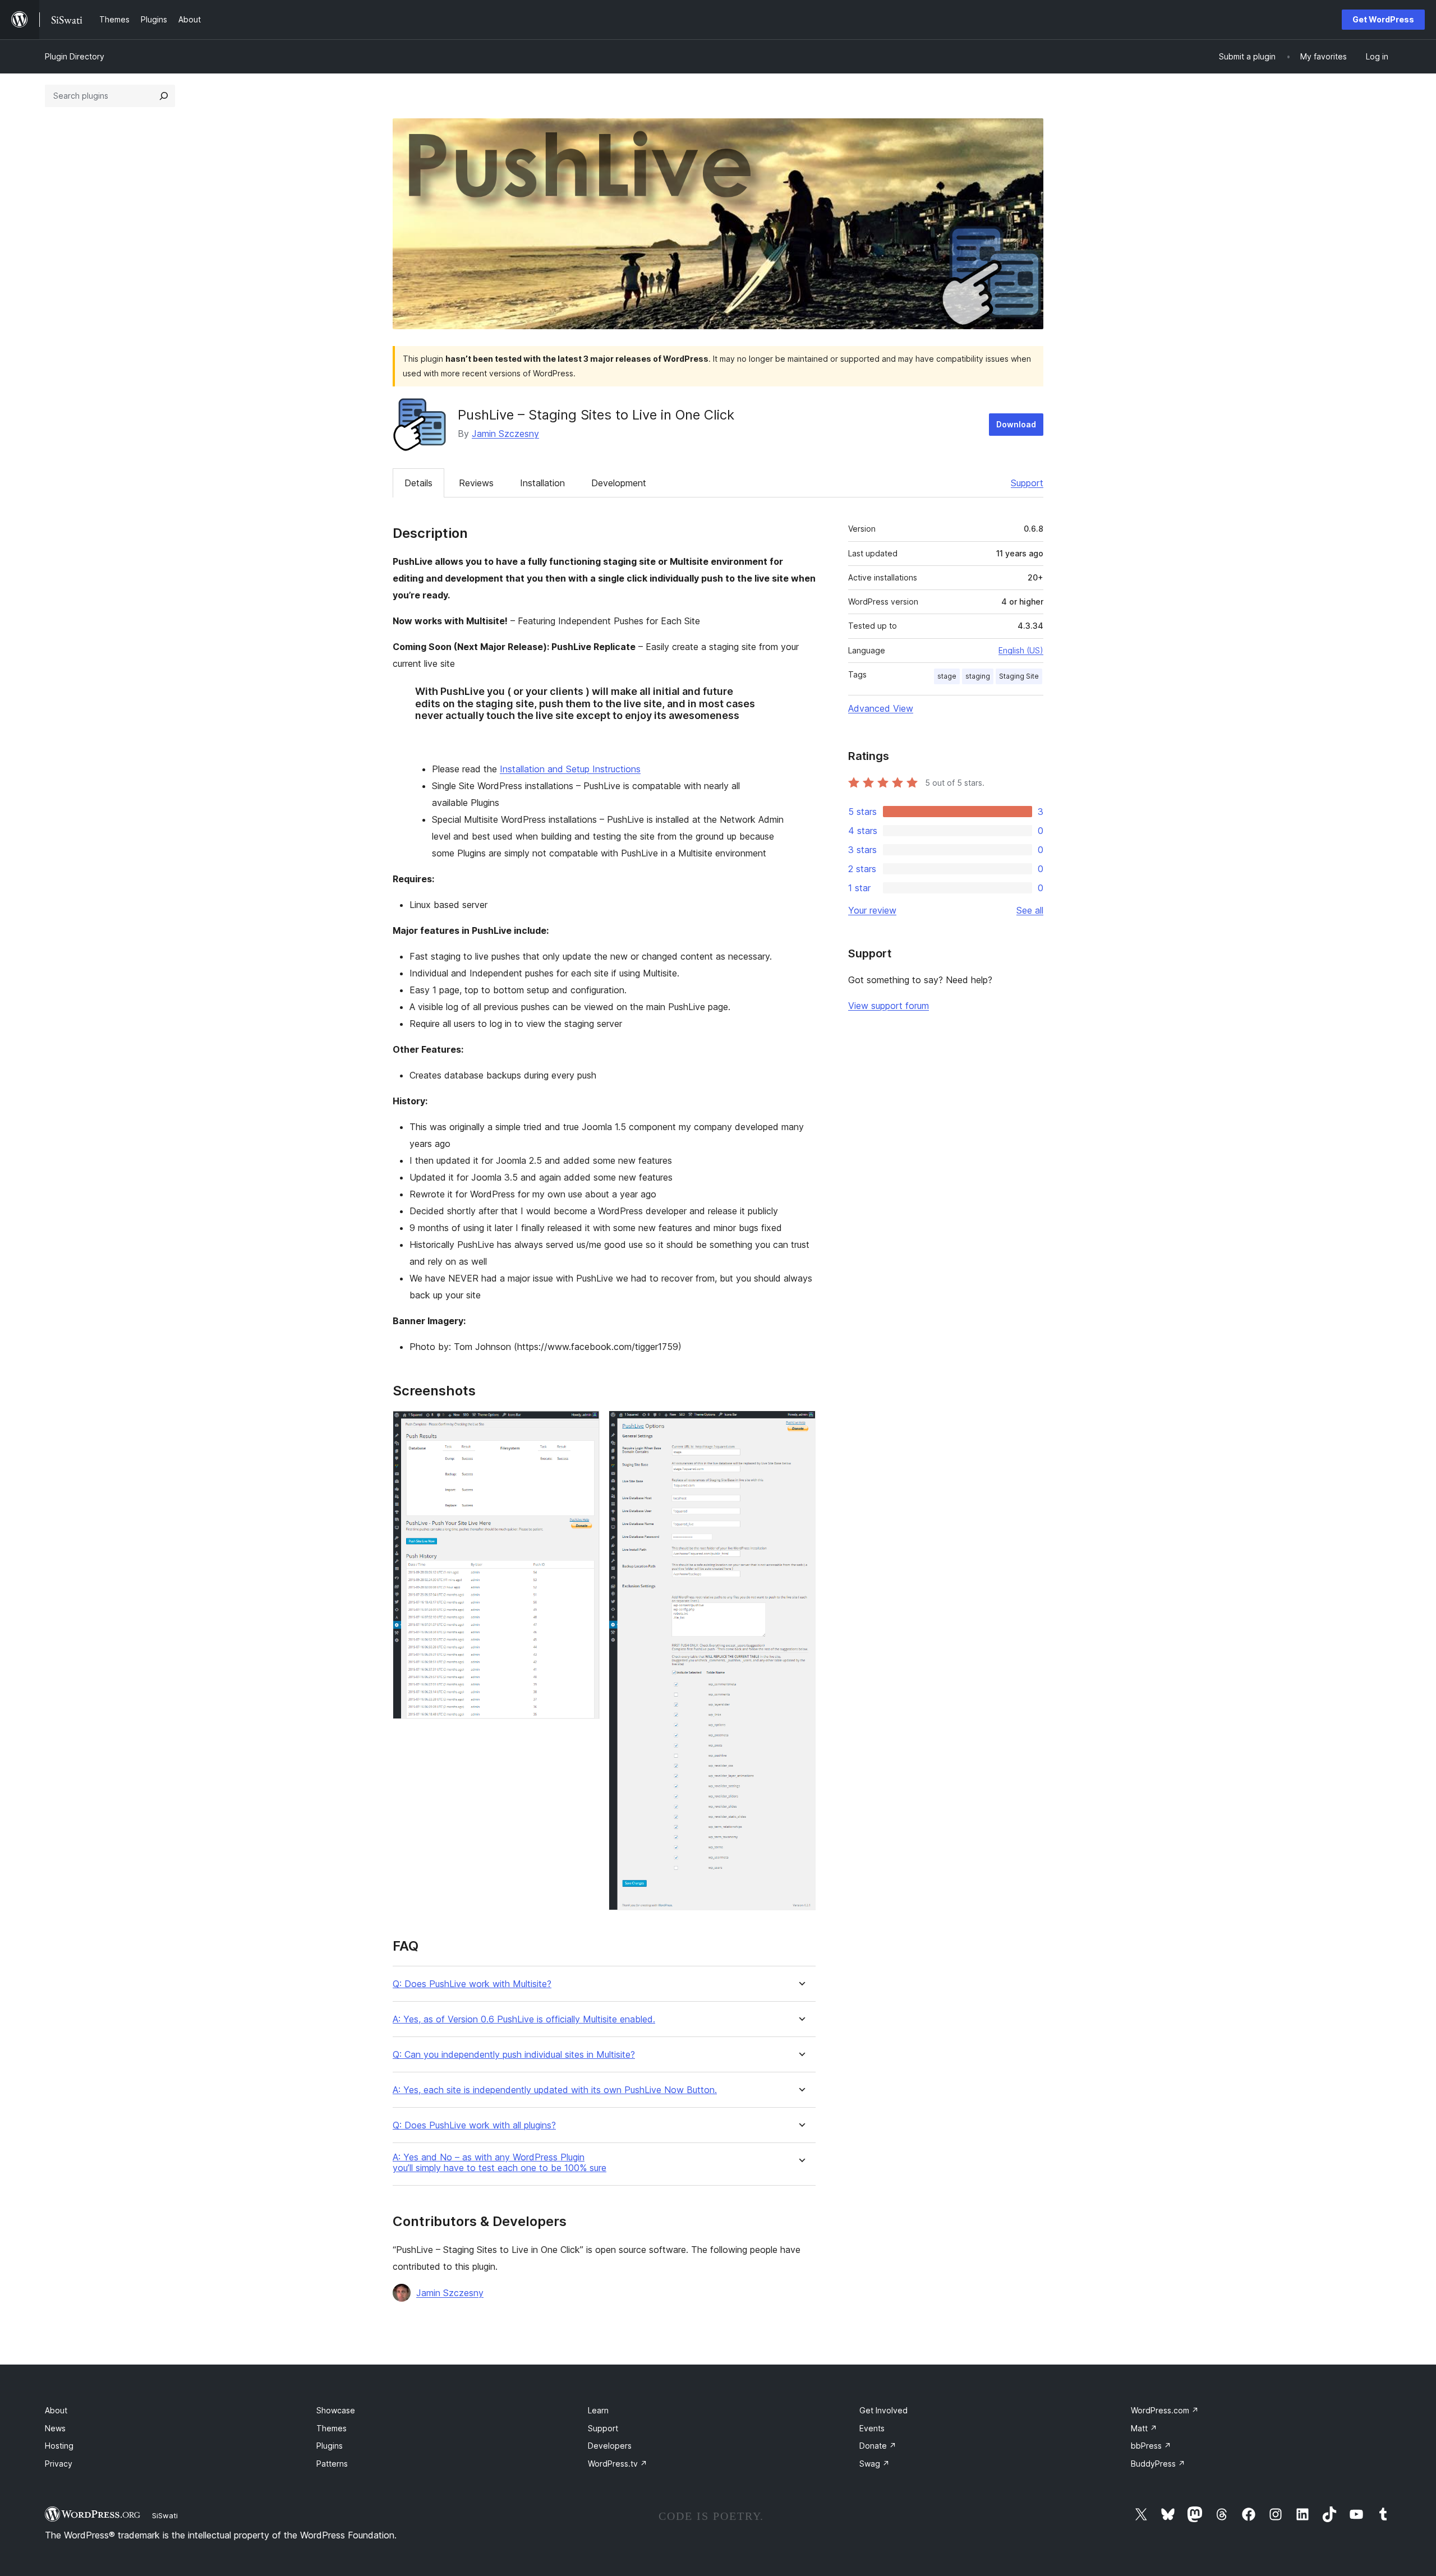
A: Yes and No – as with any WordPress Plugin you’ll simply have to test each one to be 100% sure (500, 2163)
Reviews (476, 483)
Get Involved (883, 2410)
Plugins (330, 2446)
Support (1027, 483)
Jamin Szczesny (505, 434)
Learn (598, 2410)
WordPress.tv (618, 2464)
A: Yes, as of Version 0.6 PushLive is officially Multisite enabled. (524, 2019)
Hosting (59, 2446)
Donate (878, 2446)
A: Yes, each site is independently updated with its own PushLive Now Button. (555, 2090)
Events (872, 2428)
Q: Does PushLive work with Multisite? (472, 1984)
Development (619, 483)
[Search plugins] (164, 96)
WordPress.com (1165, 2410)
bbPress (1151, 2446)
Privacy (59, 2464)
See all (1030, 910)
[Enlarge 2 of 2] (800, 1426)
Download (1016, 424)
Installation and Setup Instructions (570, 769)
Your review (872, 910)
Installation (542, 483)
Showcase (336, 2410)
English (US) (1021, 650)
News (55, 2428)
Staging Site (1019, 676)
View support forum (889, 1006)
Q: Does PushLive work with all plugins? (474, 2125)
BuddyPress (1158, 2464)
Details (418, 483)
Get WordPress (1383, 19)
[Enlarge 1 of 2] (584, 1426)
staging (978, 676)
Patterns (332, 2464)
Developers (610, 2446)
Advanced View (881, 708)
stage (947, 676)
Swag (875, 2464)
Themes (332, 2428)
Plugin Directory (75, 56)
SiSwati (165, 2515)
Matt (1144, 2428)
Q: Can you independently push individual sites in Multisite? (514, 2055)
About (56, 2410)
